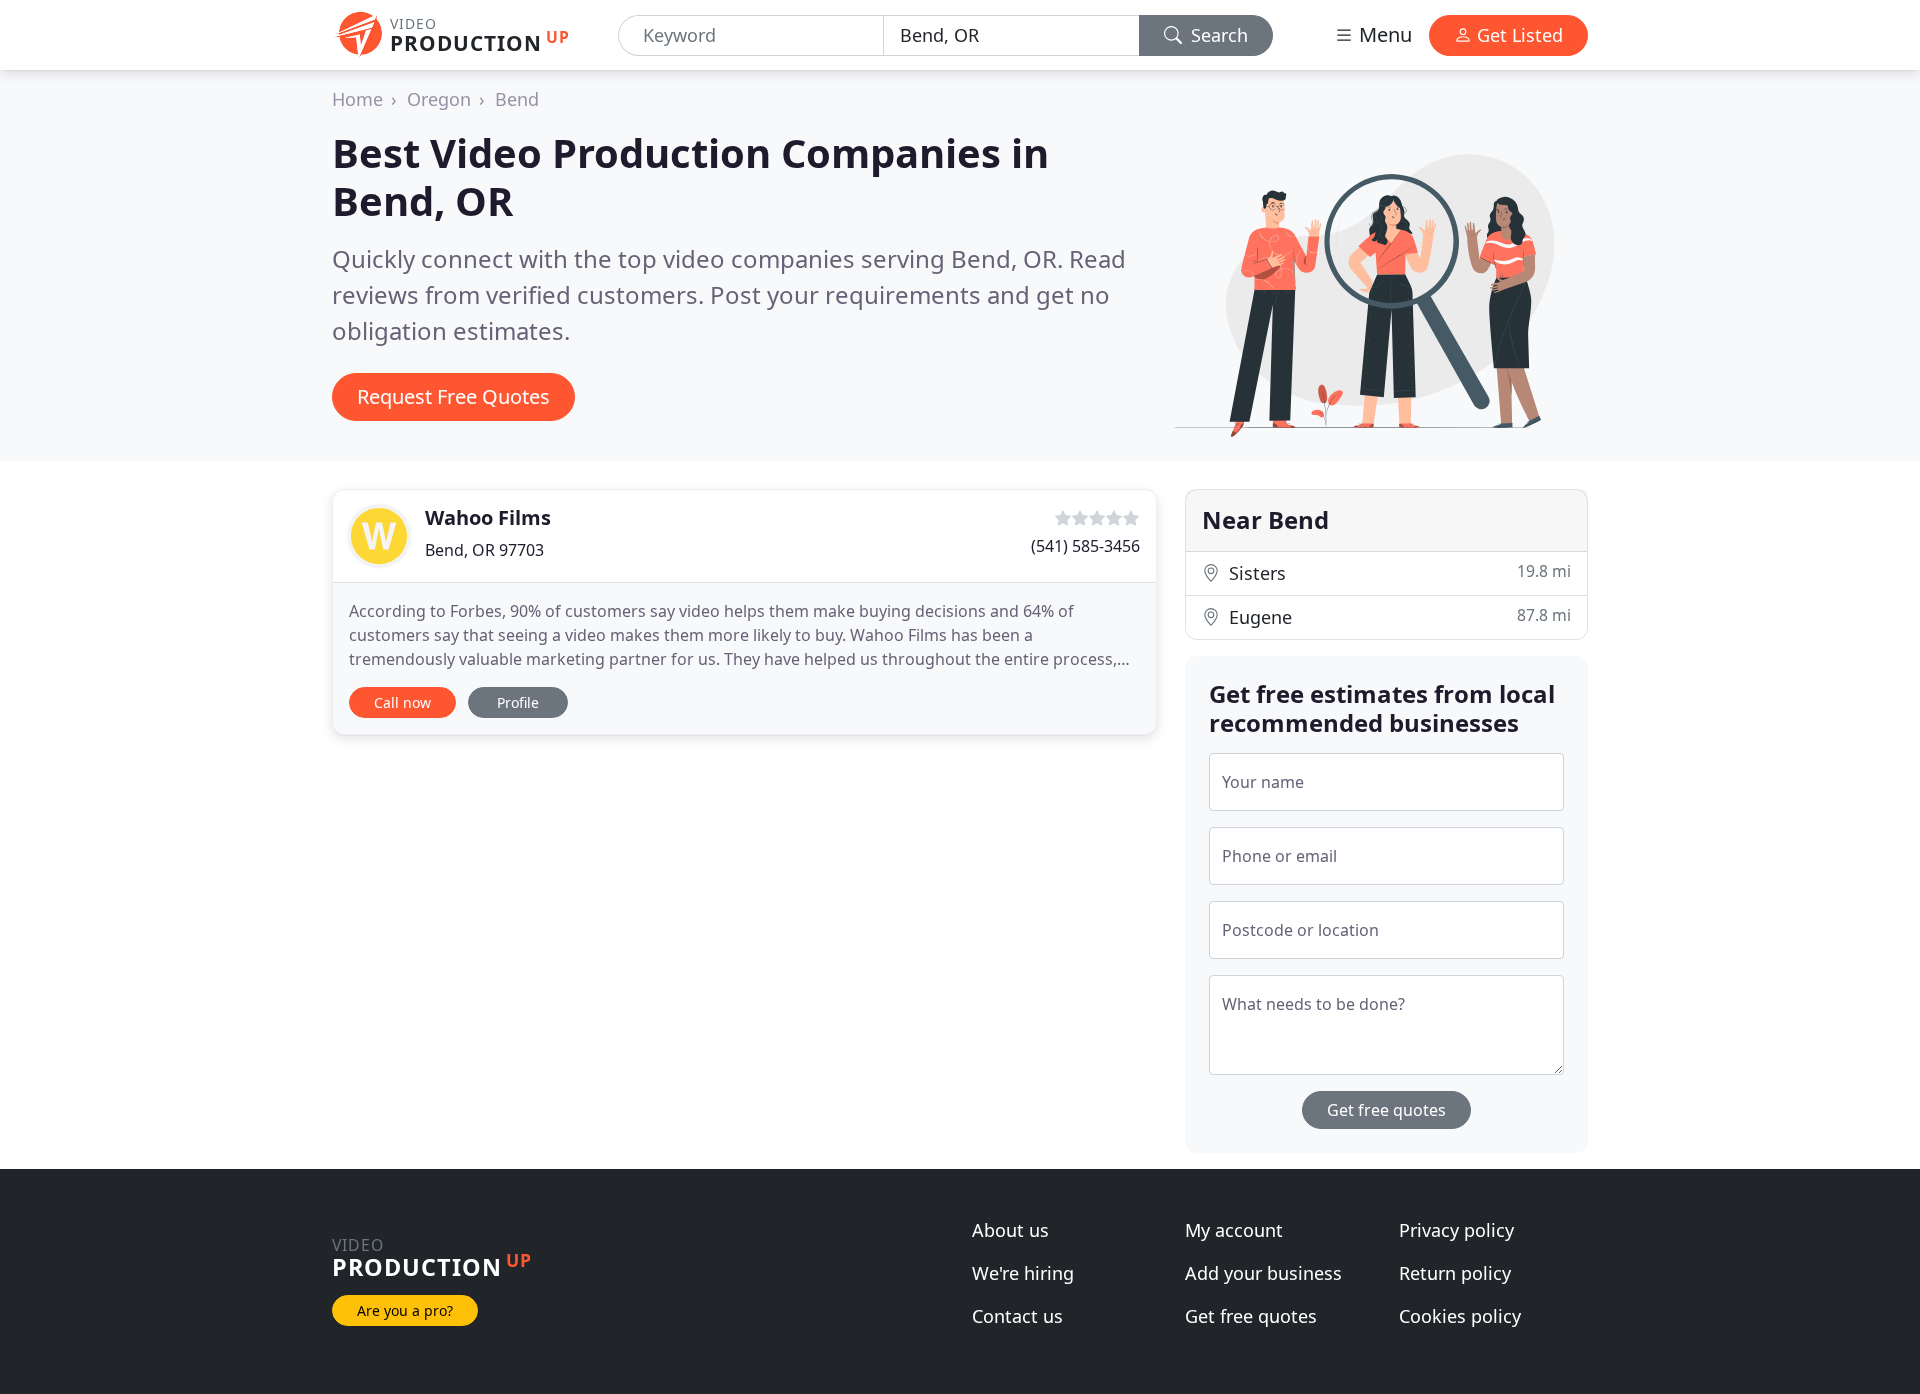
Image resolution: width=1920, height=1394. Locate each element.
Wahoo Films (488, 517)
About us (1010, 1230)
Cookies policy (1460, 1316)
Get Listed (1517, 35)
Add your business (1263, 1273)
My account (1234, 1230)
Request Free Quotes (453, 396)
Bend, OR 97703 (484, 550)
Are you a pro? (405, 1310)
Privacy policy (1456, 1230)
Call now (402, 702)
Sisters (1397, 572)
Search (1217, 35)
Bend (517, 99)
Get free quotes (1386, 1110)
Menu (1383, 34)
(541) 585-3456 (1085, 546)
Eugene (1397, 616)
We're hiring (1023, 1273)
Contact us (1017, 1316)
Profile (518, 702)
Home (357, 99)
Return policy (1455, 1273)
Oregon (439, 99)
